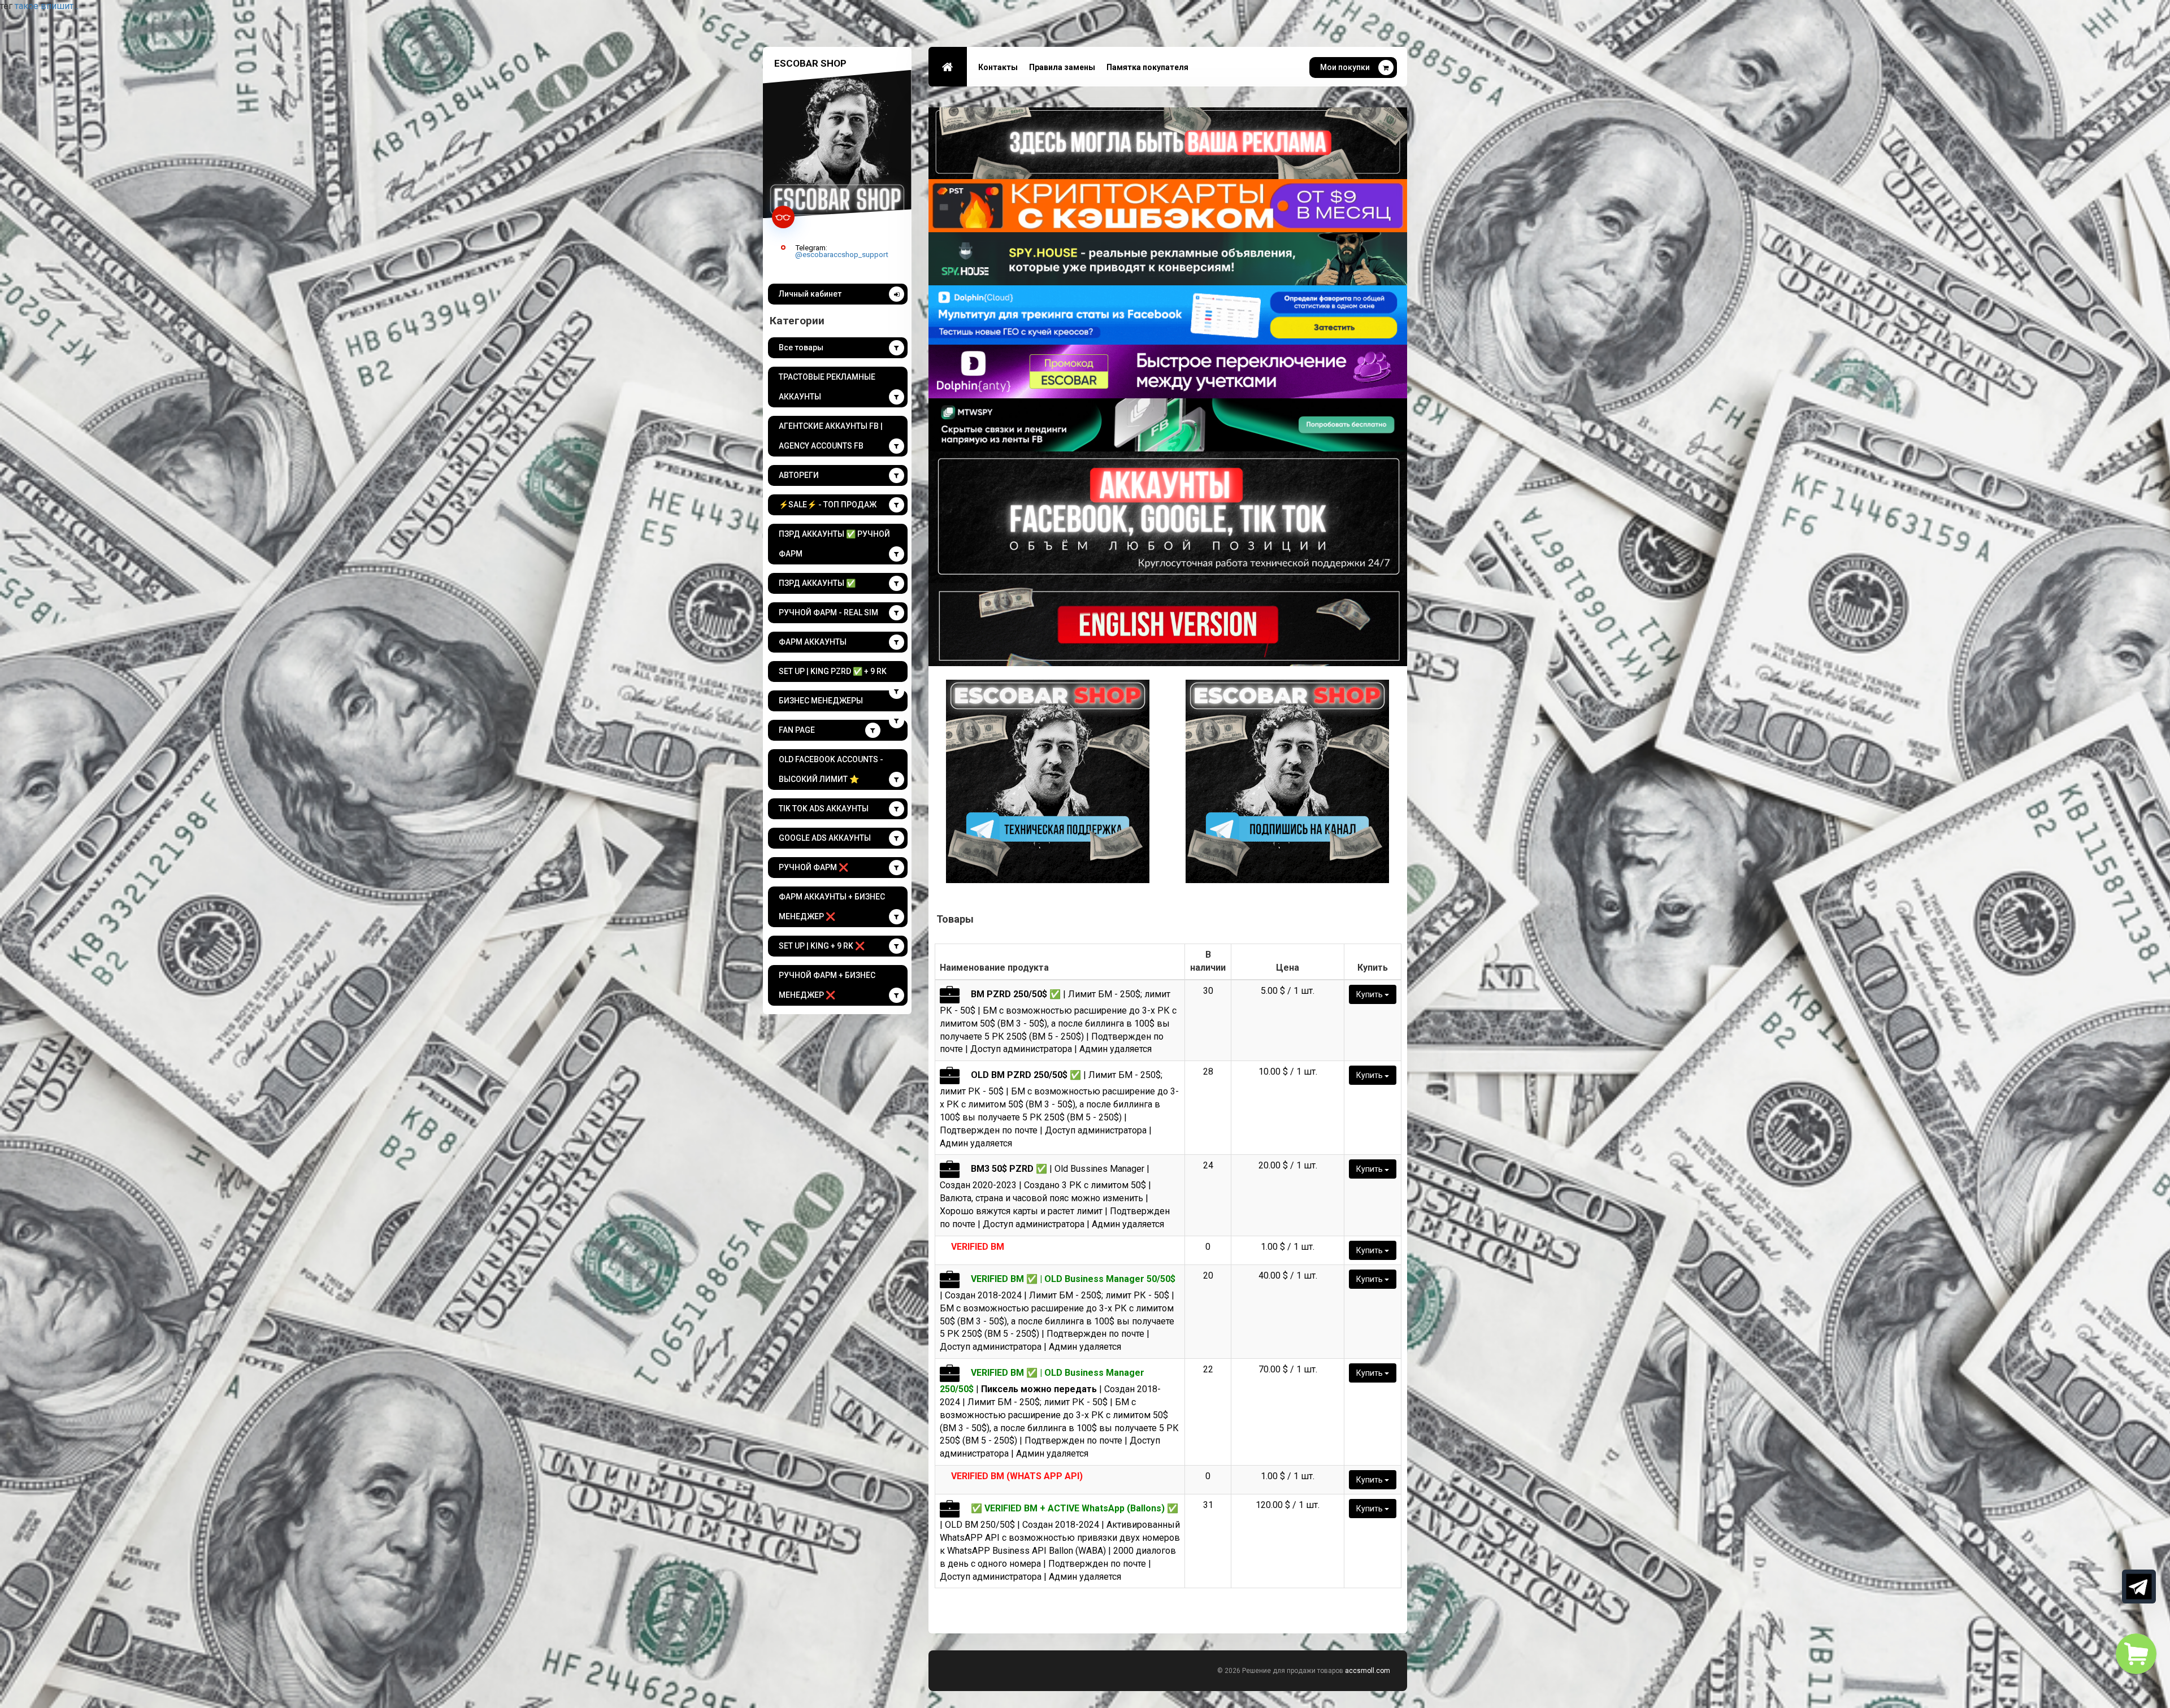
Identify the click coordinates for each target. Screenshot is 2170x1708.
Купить (1370, 994)
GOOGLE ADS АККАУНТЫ (825, 838)
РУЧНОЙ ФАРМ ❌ (813, 867)
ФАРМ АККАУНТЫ (813, 642)
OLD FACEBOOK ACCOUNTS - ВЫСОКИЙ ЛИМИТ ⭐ (831, 769)
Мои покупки (1345, 67)
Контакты (998, 67)
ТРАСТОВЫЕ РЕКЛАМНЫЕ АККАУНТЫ (827, 387)
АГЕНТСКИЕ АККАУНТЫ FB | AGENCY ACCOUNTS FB (831, 436)
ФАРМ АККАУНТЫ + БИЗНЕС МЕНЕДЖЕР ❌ (832, 907)
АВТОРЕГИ (799, 475)
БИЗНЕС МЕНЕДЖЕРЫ (821, 701)
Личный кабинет (810, 294)
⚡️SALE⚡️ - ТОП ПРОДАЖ (828, 505)
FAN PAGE (797, 730)
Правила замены (1062, 67)
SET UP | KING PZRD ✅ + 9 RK (833, 671)
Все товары (801, 347)
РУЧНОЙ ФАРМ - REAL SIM (828, 612)
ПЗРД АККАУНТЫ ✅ (817, 583)
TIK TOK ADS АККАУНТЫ (824, 809)
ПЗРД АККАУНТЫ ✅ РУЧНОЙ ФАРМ (834, 544)
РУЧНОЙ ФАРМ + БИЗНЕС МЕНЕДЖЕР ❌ (827, 985)
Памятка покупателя (1147, 67)
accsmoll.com (1368, 1671)
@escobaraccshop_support (842, 254)
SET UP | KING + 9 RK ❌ (822, 946)
